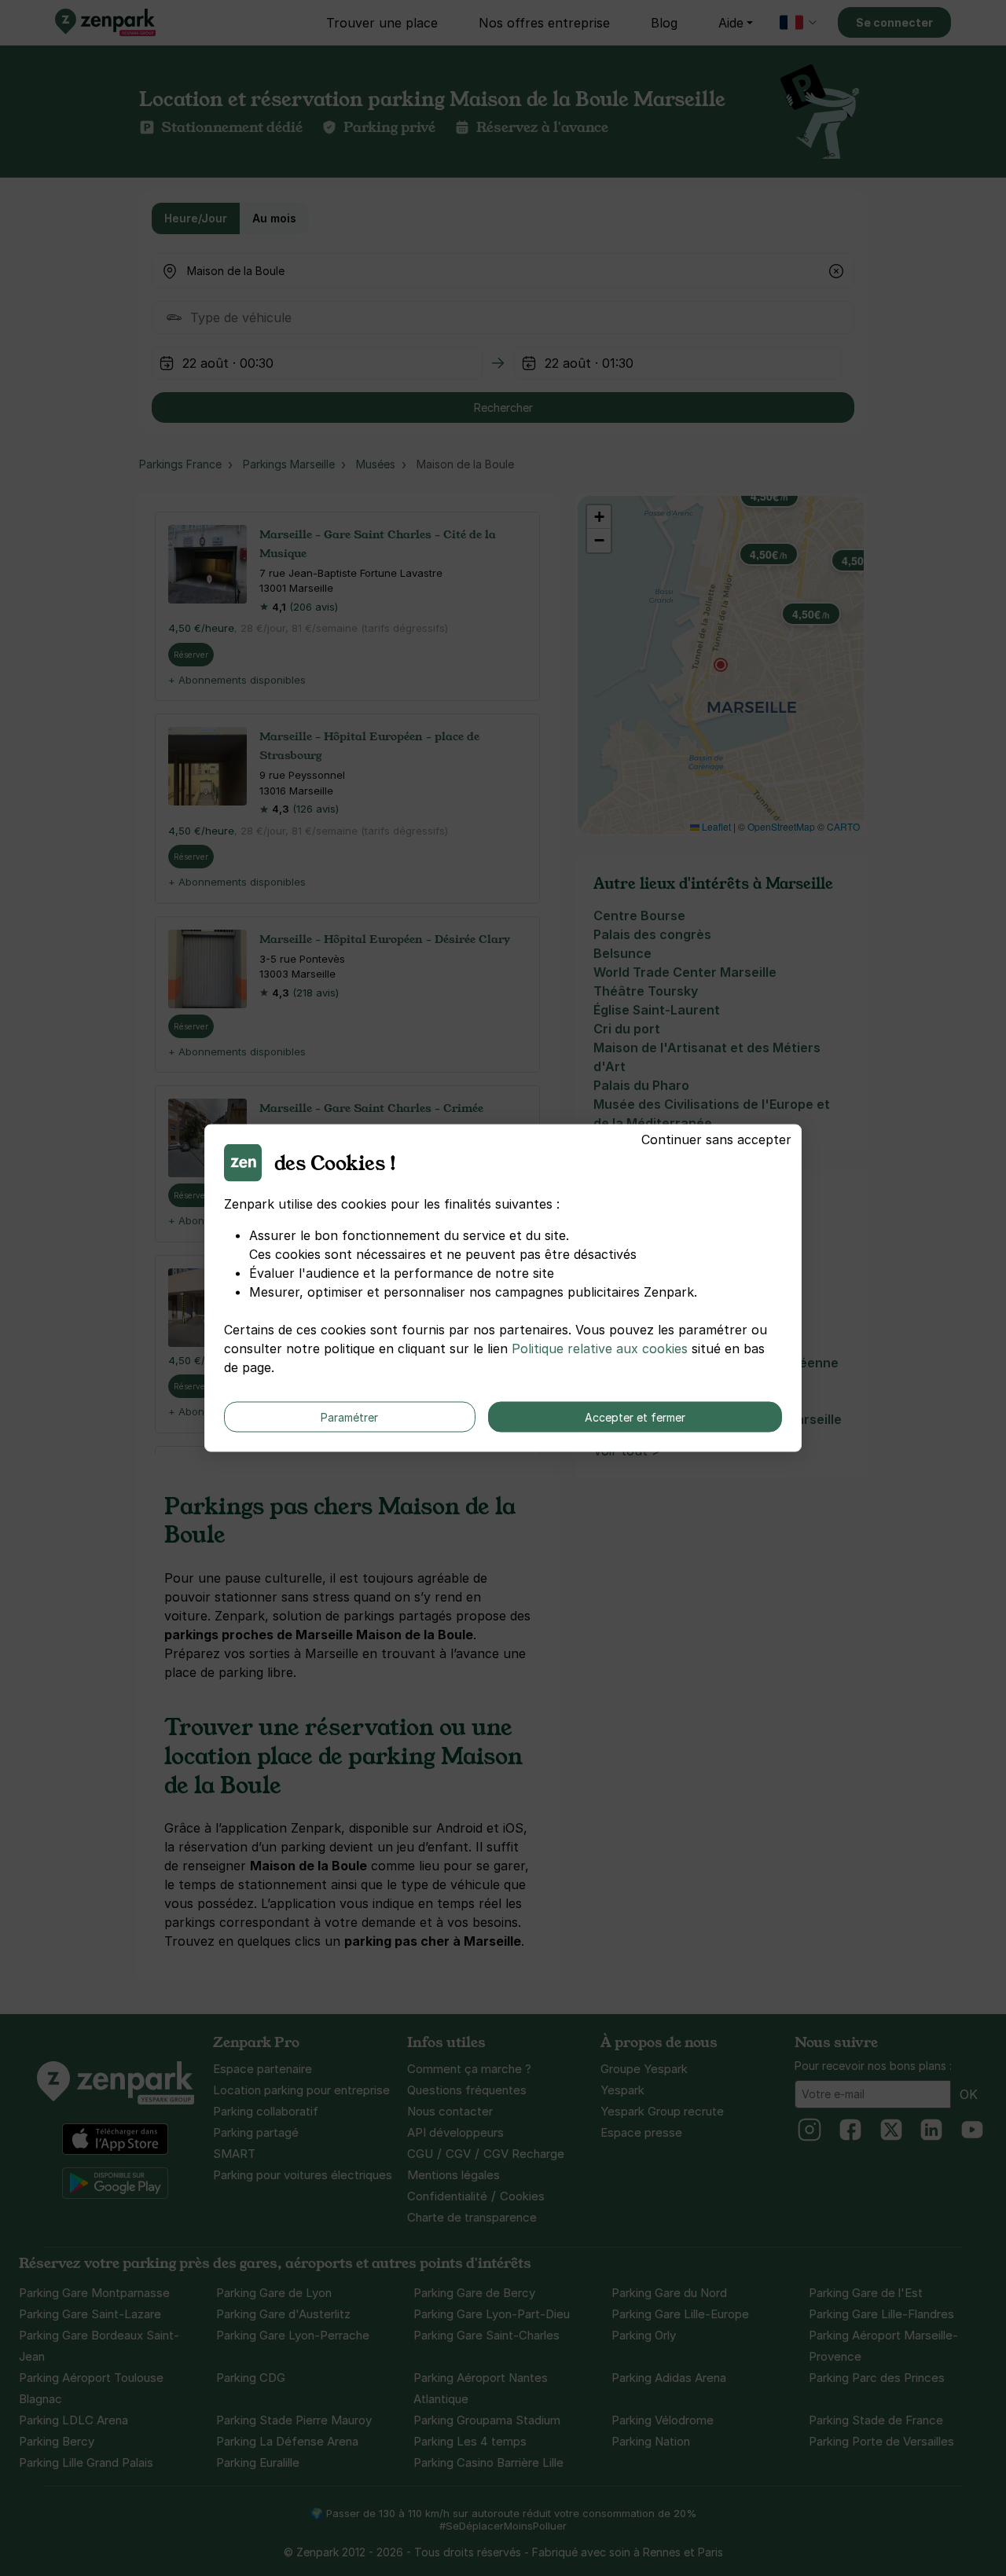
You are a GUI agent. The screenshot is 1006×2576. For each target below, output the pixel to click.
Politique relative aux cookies (600, 1349)
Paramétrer (349, 1417)
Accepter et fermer (635, 1417)
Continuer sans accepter (716, 1139)
